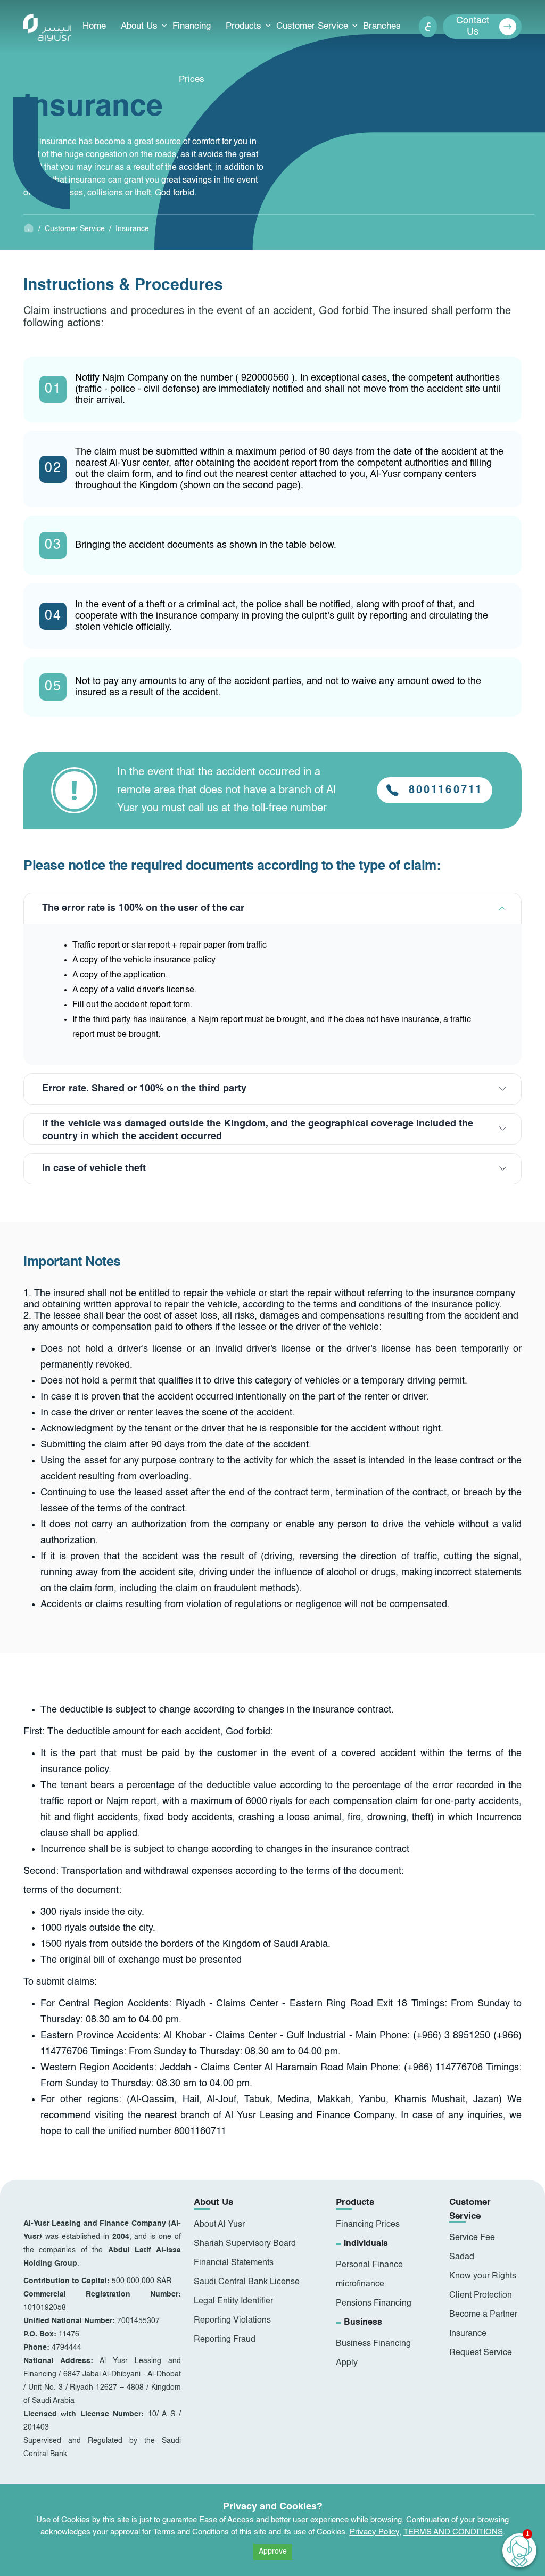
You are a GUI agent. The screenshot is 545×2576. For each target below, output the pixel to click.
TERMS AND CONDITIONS (453, 2532)
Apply (347, 2363)
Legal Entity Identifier (233, 2301)
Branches (382, 26)
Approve (273, 2552)
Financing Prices (192, 53)
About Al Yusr (219, 2225)
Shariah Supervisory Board (245, 2244)
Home (94, 26)
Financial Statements (234, 2263)
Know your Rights (483, 2276)
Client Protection (481, 2295)
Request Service (481, 2353)
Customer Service (312, 26)
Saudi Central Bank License (247, 2282)
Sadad (462, 2257)
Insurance (132, 229)
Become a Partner (483, 2315)
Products (243, 26)
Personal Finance (369, 2265)
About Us (139, 26)
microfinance (360, 2284)
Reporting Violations (232, 2320)
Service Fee (472, 2238)
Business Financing (373, 2344)
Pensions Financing (374, 2303)
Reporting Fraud (225, 2340)
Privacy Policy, (375, 2532)
